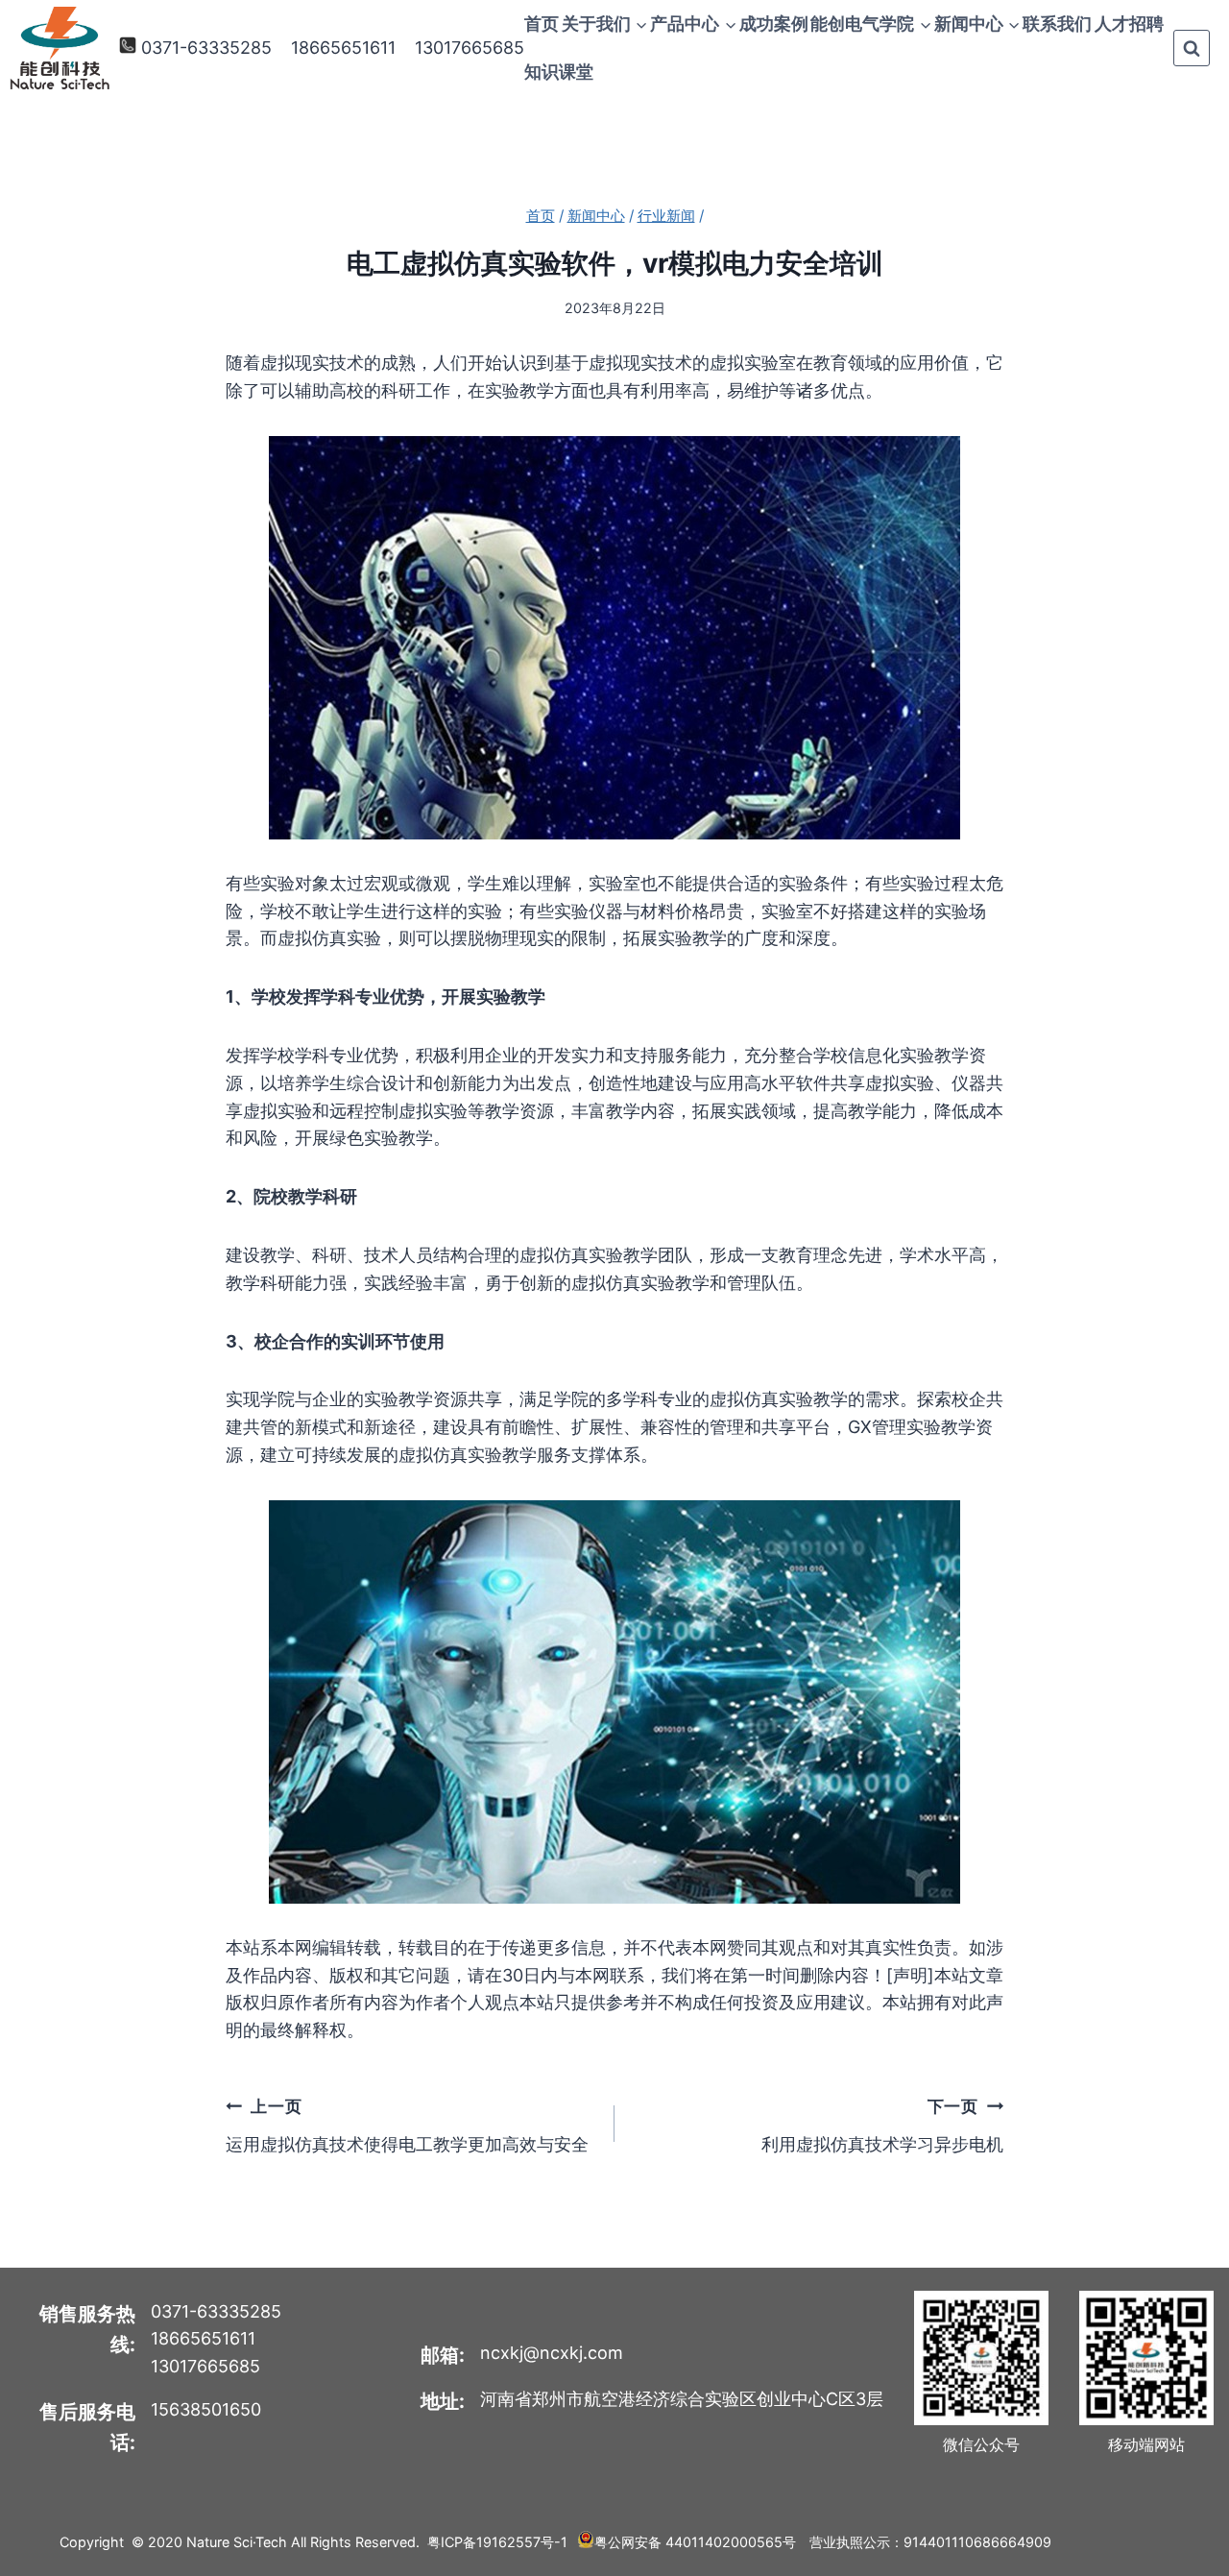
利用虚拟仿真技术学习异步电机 (882, 2125)
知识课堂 (559, 72)
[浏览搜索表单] (1192, 48)
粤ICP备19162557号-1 (497, 2542)
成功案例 (774, 24)
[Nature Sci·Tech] (60, 49)
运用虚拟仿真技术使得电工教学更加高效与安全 (407, 2125)
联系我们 (1057, 24)
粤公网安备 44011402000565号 (695, 2542)
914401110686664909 (977, 2542)
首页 (542, 24)
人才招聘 (1129, 24)
